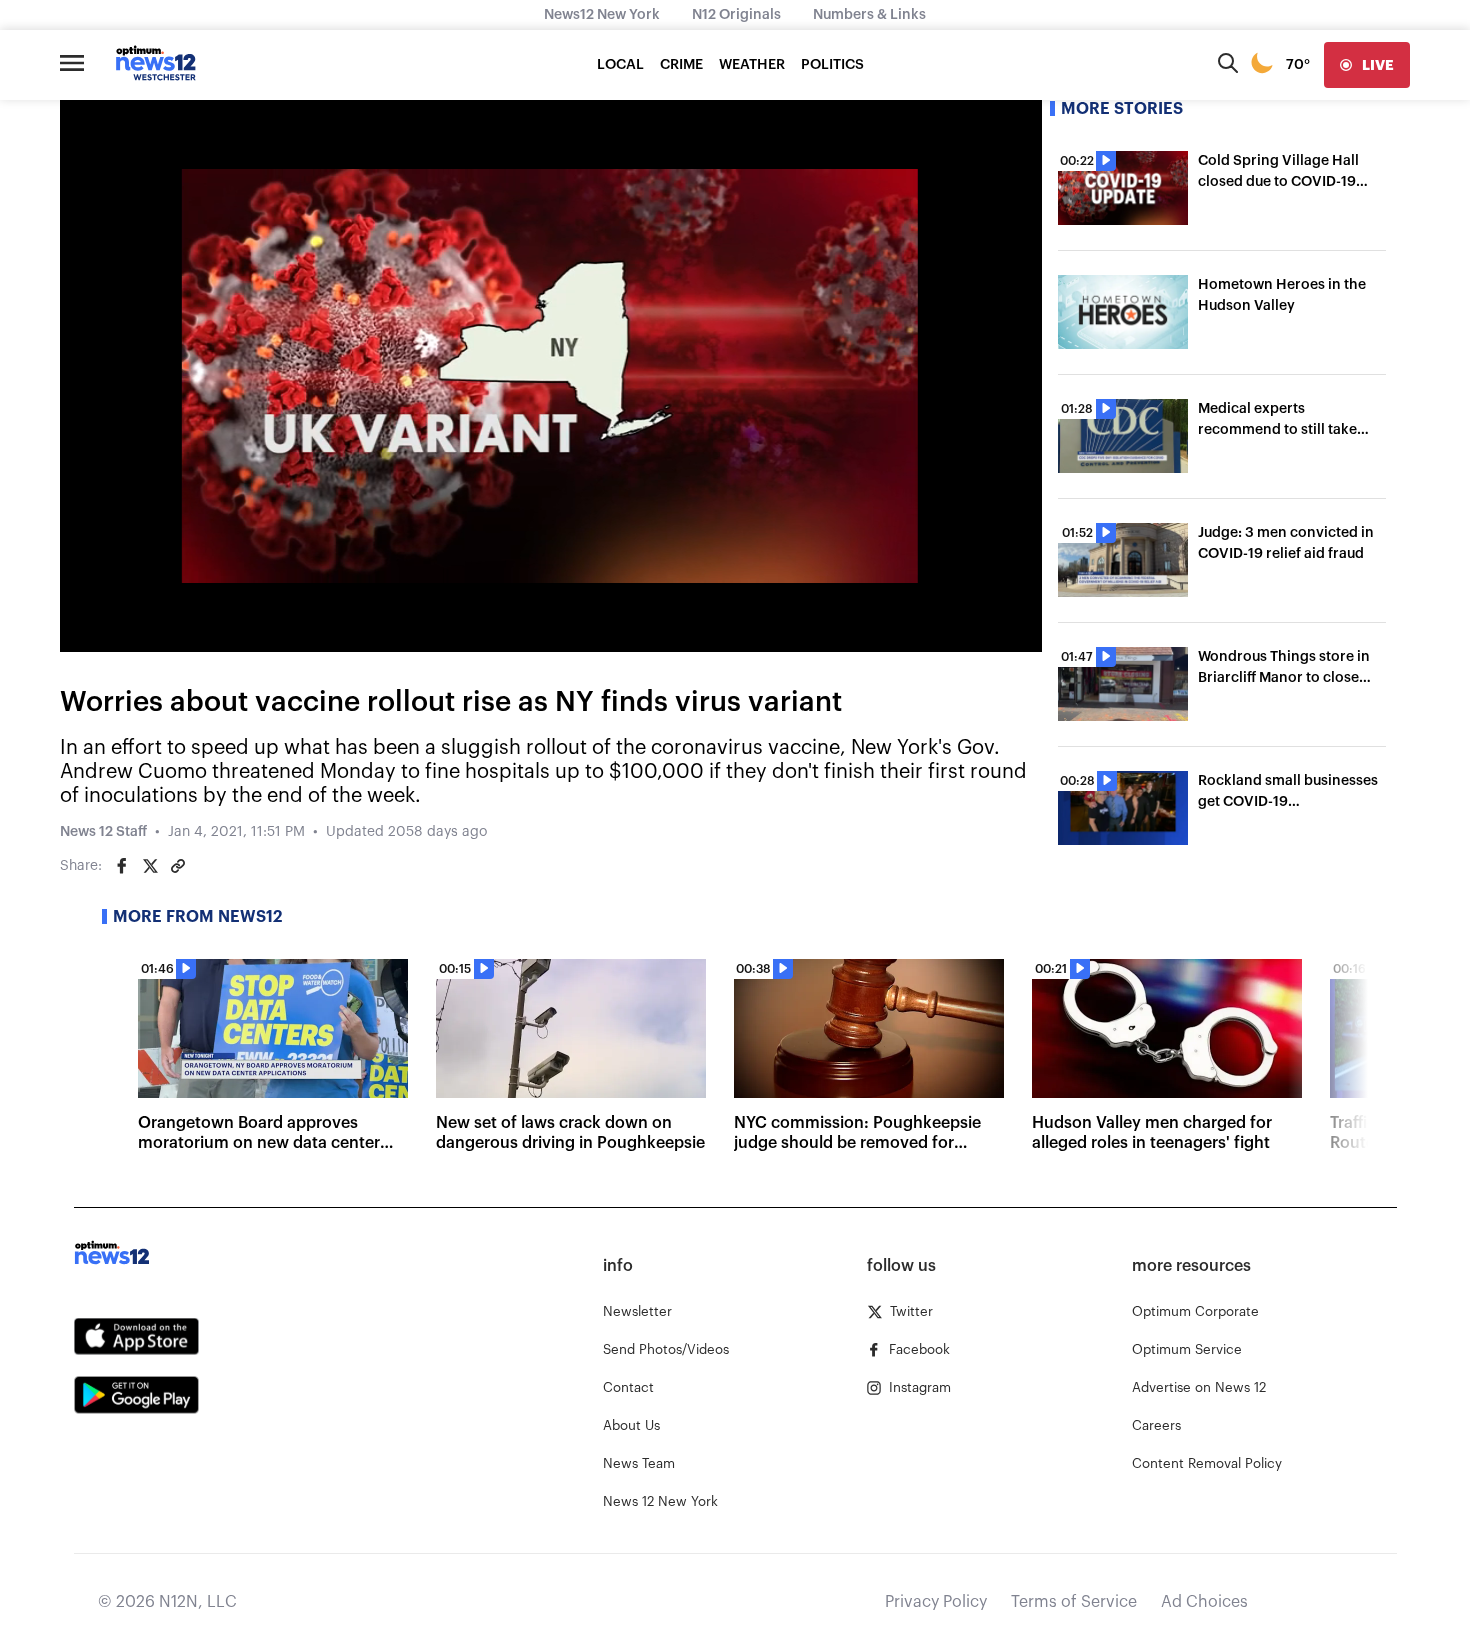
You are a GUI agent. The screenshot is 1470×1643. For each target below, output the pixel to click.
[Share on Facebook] (122, 866)
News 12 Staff (103, 832)
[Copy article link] (178, 866)
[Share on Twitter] (150, 866)
